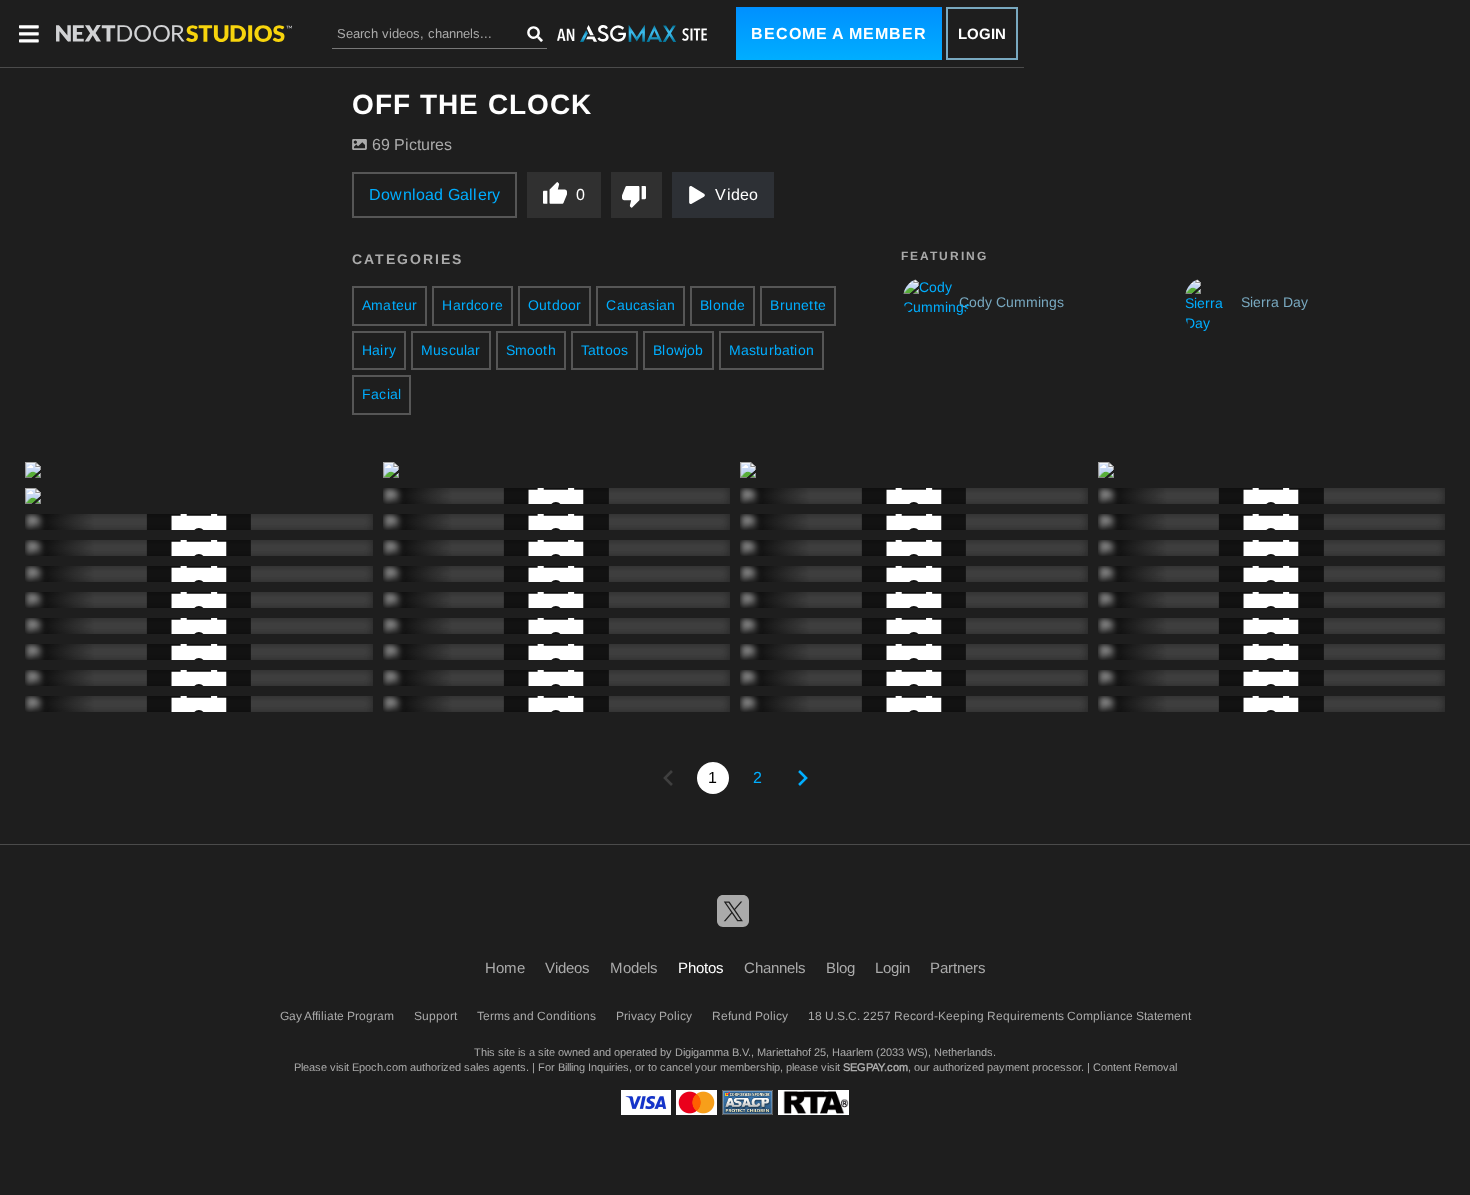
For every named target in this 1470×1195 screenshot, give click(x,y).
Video (736, 194)
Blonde (722, 305)
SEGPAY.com (875, 1067)
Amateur (389, 305)
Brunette (798, 305)
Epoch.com (379, 1067)
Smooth (531, 350)
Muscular (451, 350)
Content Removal (1135, 1067)
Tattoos (604, 350)
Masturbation (771, 350)
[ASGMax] (174, 33)
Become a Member (839, 33)
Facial (381, 394)
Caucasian (640, 305)
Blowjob (678, 350)
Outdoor (554, 305)
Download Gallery (434, 194)
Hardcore (472, 305)
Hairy (379, 350)
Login (982, 33)
